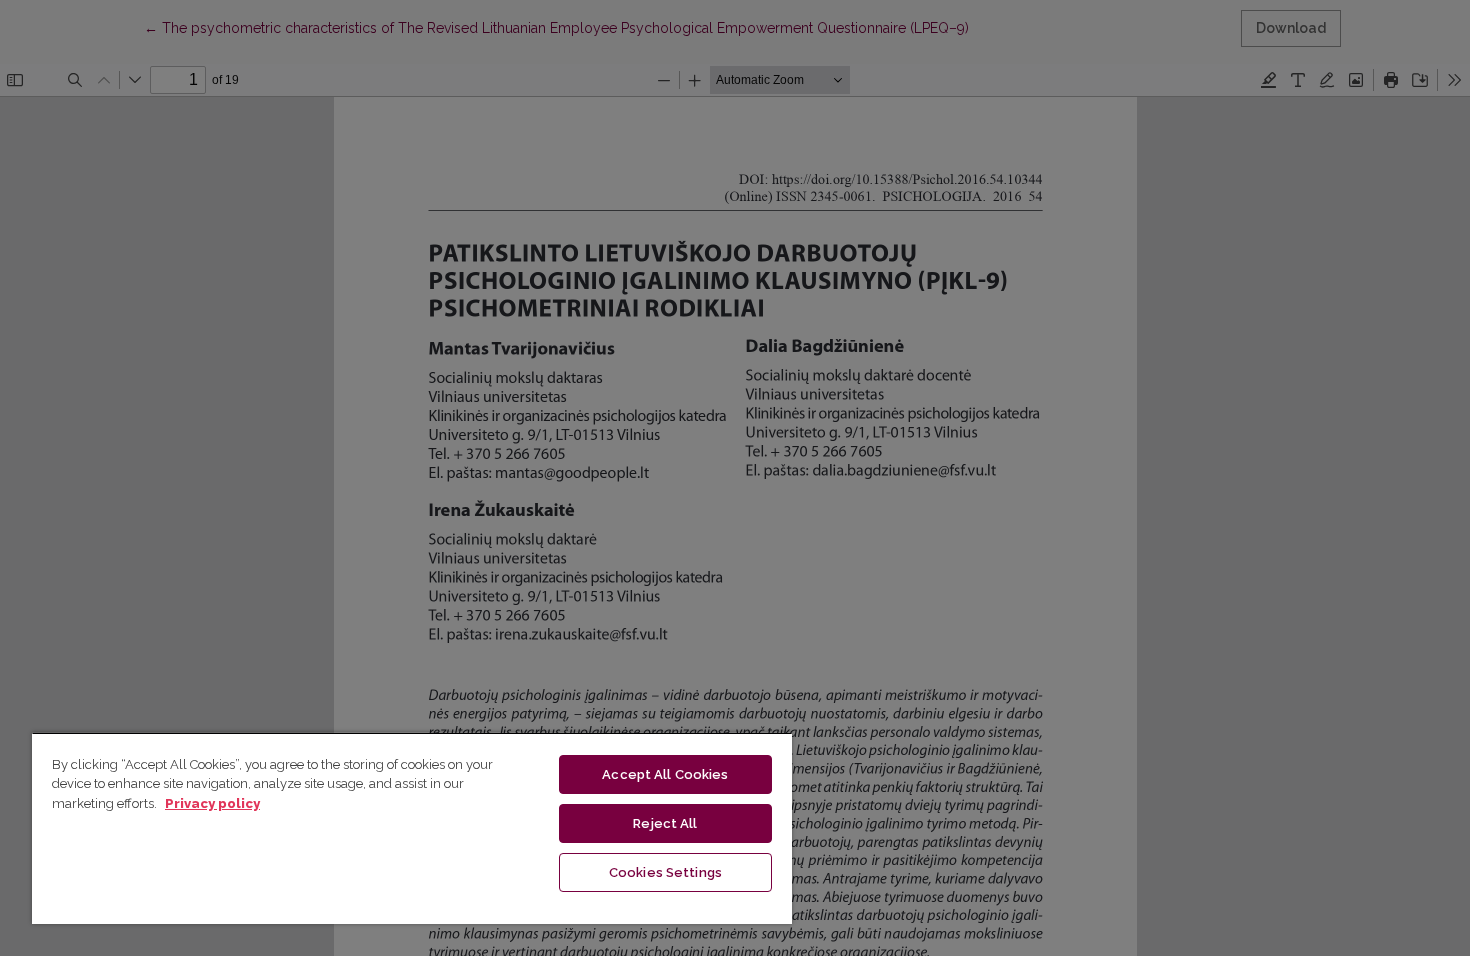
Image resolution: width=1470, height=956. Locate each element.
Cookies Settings (665, 872)
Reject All (665, 823)
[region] (412, 828)
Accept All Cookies (665, 774)
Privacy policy (212, 803)
